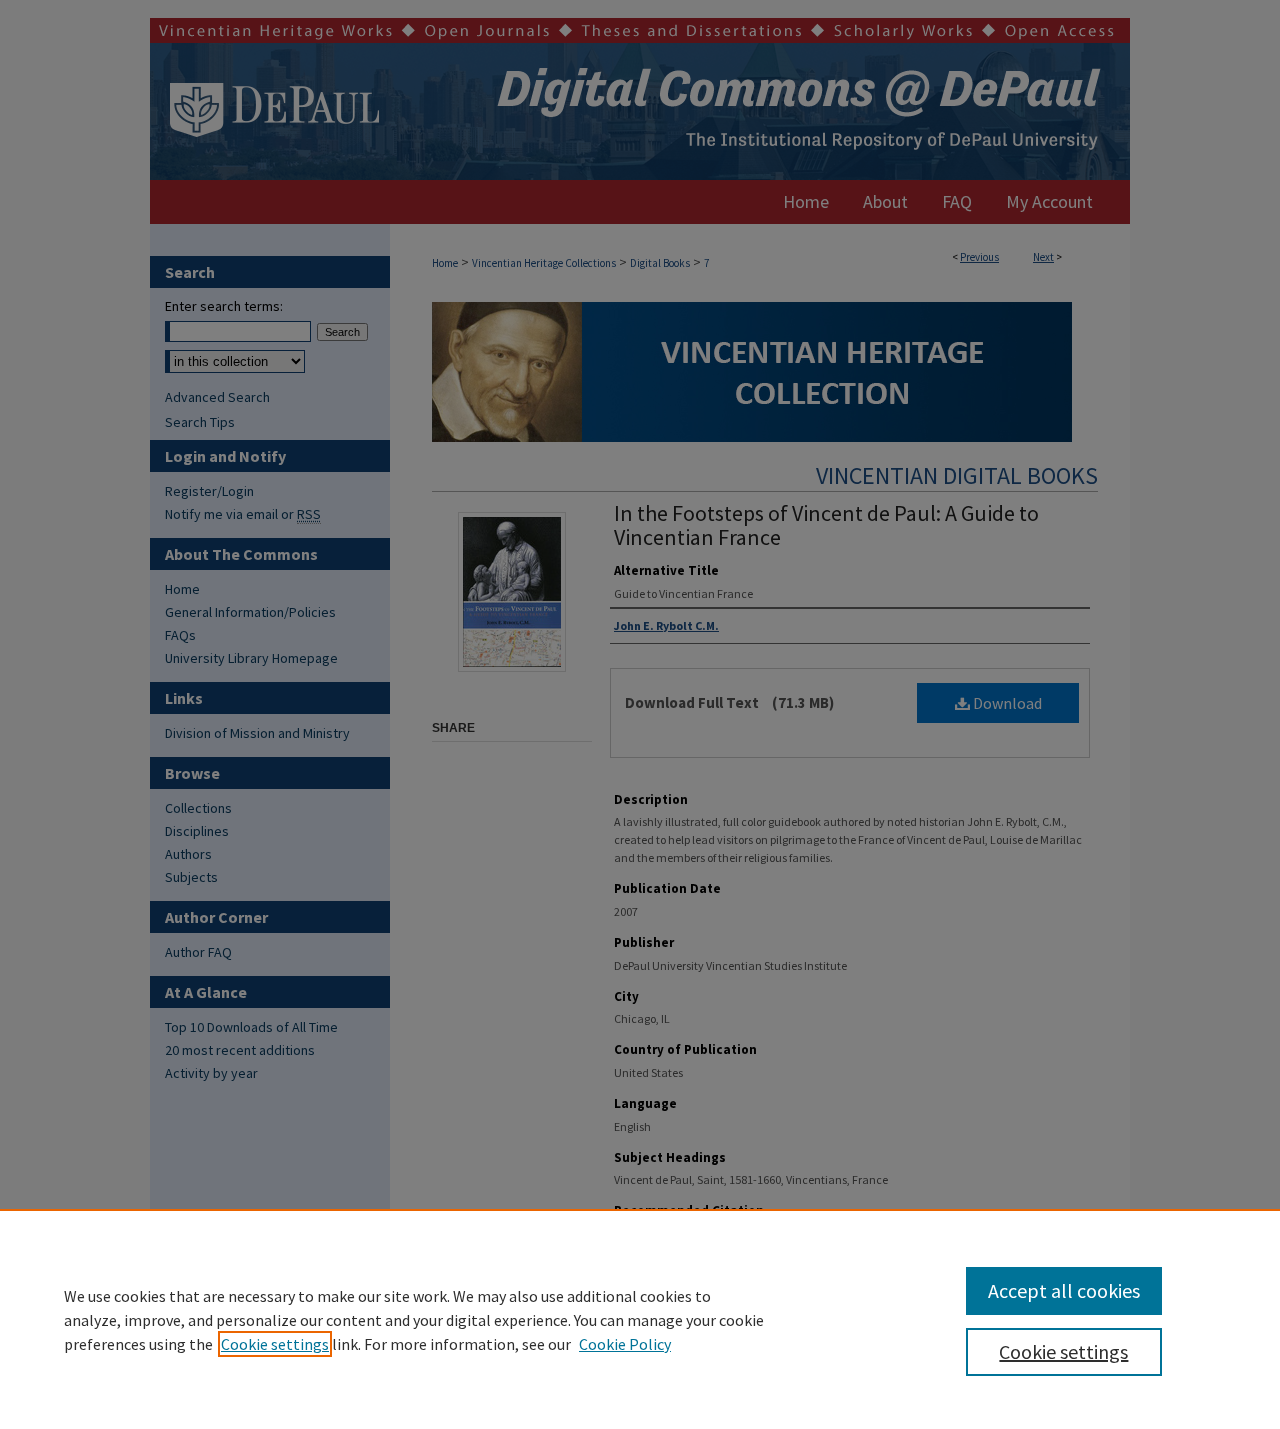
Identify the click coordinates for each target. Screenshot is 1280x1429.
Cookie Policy (625, 1344)
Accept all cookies (1064, 1290)
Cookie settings (275, 1344)
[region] (640, 1319)
